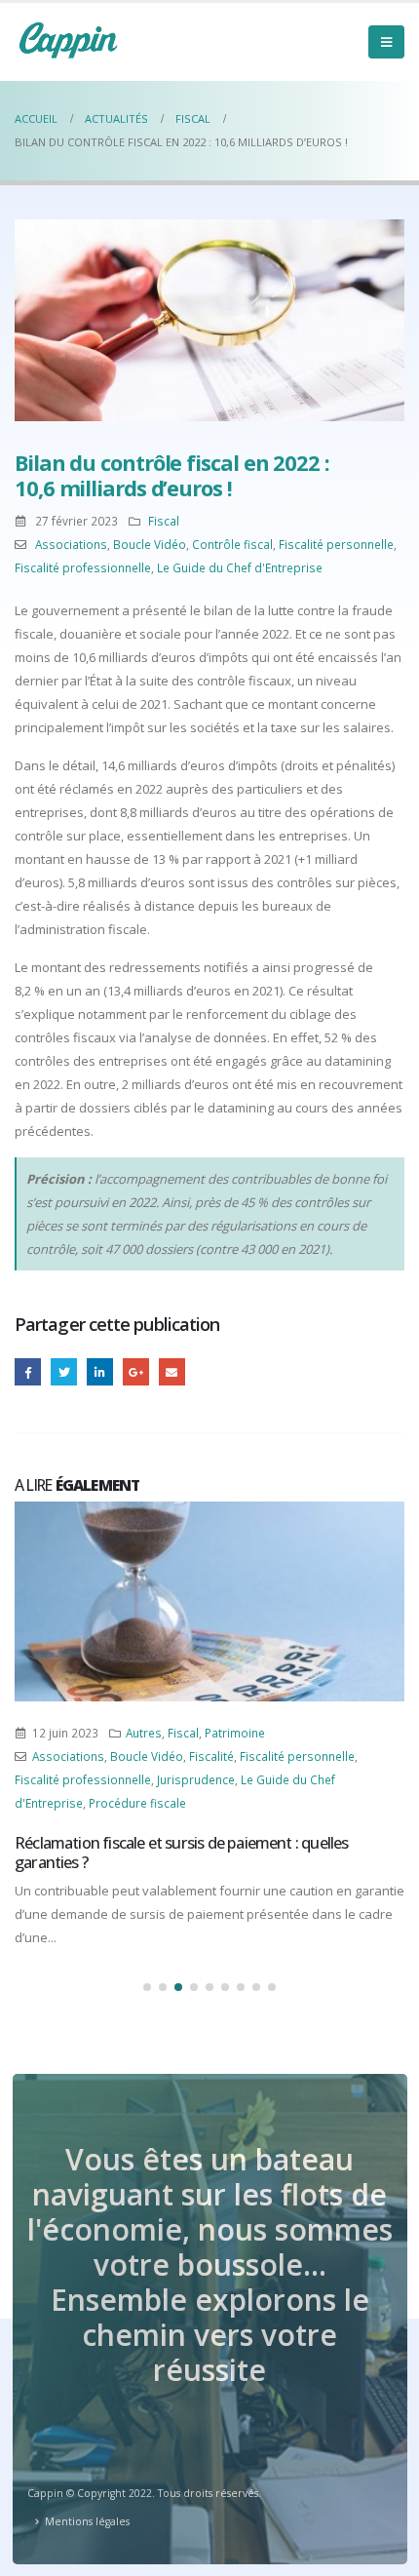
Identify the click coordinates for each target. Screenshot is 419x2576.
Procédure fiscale (137, 1803)
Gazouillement (64, 1371)
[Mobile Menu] (386, 42)
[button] (147, 1987)
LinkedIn (100, 1371)
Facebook (28, 1371)
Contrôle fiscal (232, 544)
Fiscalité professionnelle (83, 567)
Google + (136, 1371)
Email (172, 1371)
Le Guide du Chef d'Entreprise (240, 567)
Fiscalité (211, 1756)
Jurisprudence (196, 1779)
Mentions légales (87, 2521)
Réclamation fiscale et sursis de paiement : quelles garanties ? (182, 1853)
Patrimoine (235, 1733)
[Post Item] (209, 1601)
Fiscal (164, 521)
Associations (71, 544)
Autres (144, 1733)
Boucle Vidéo (150, 544)
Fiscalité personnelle (336, 544)
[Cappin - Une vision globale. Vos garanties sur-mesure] (68, 40)
